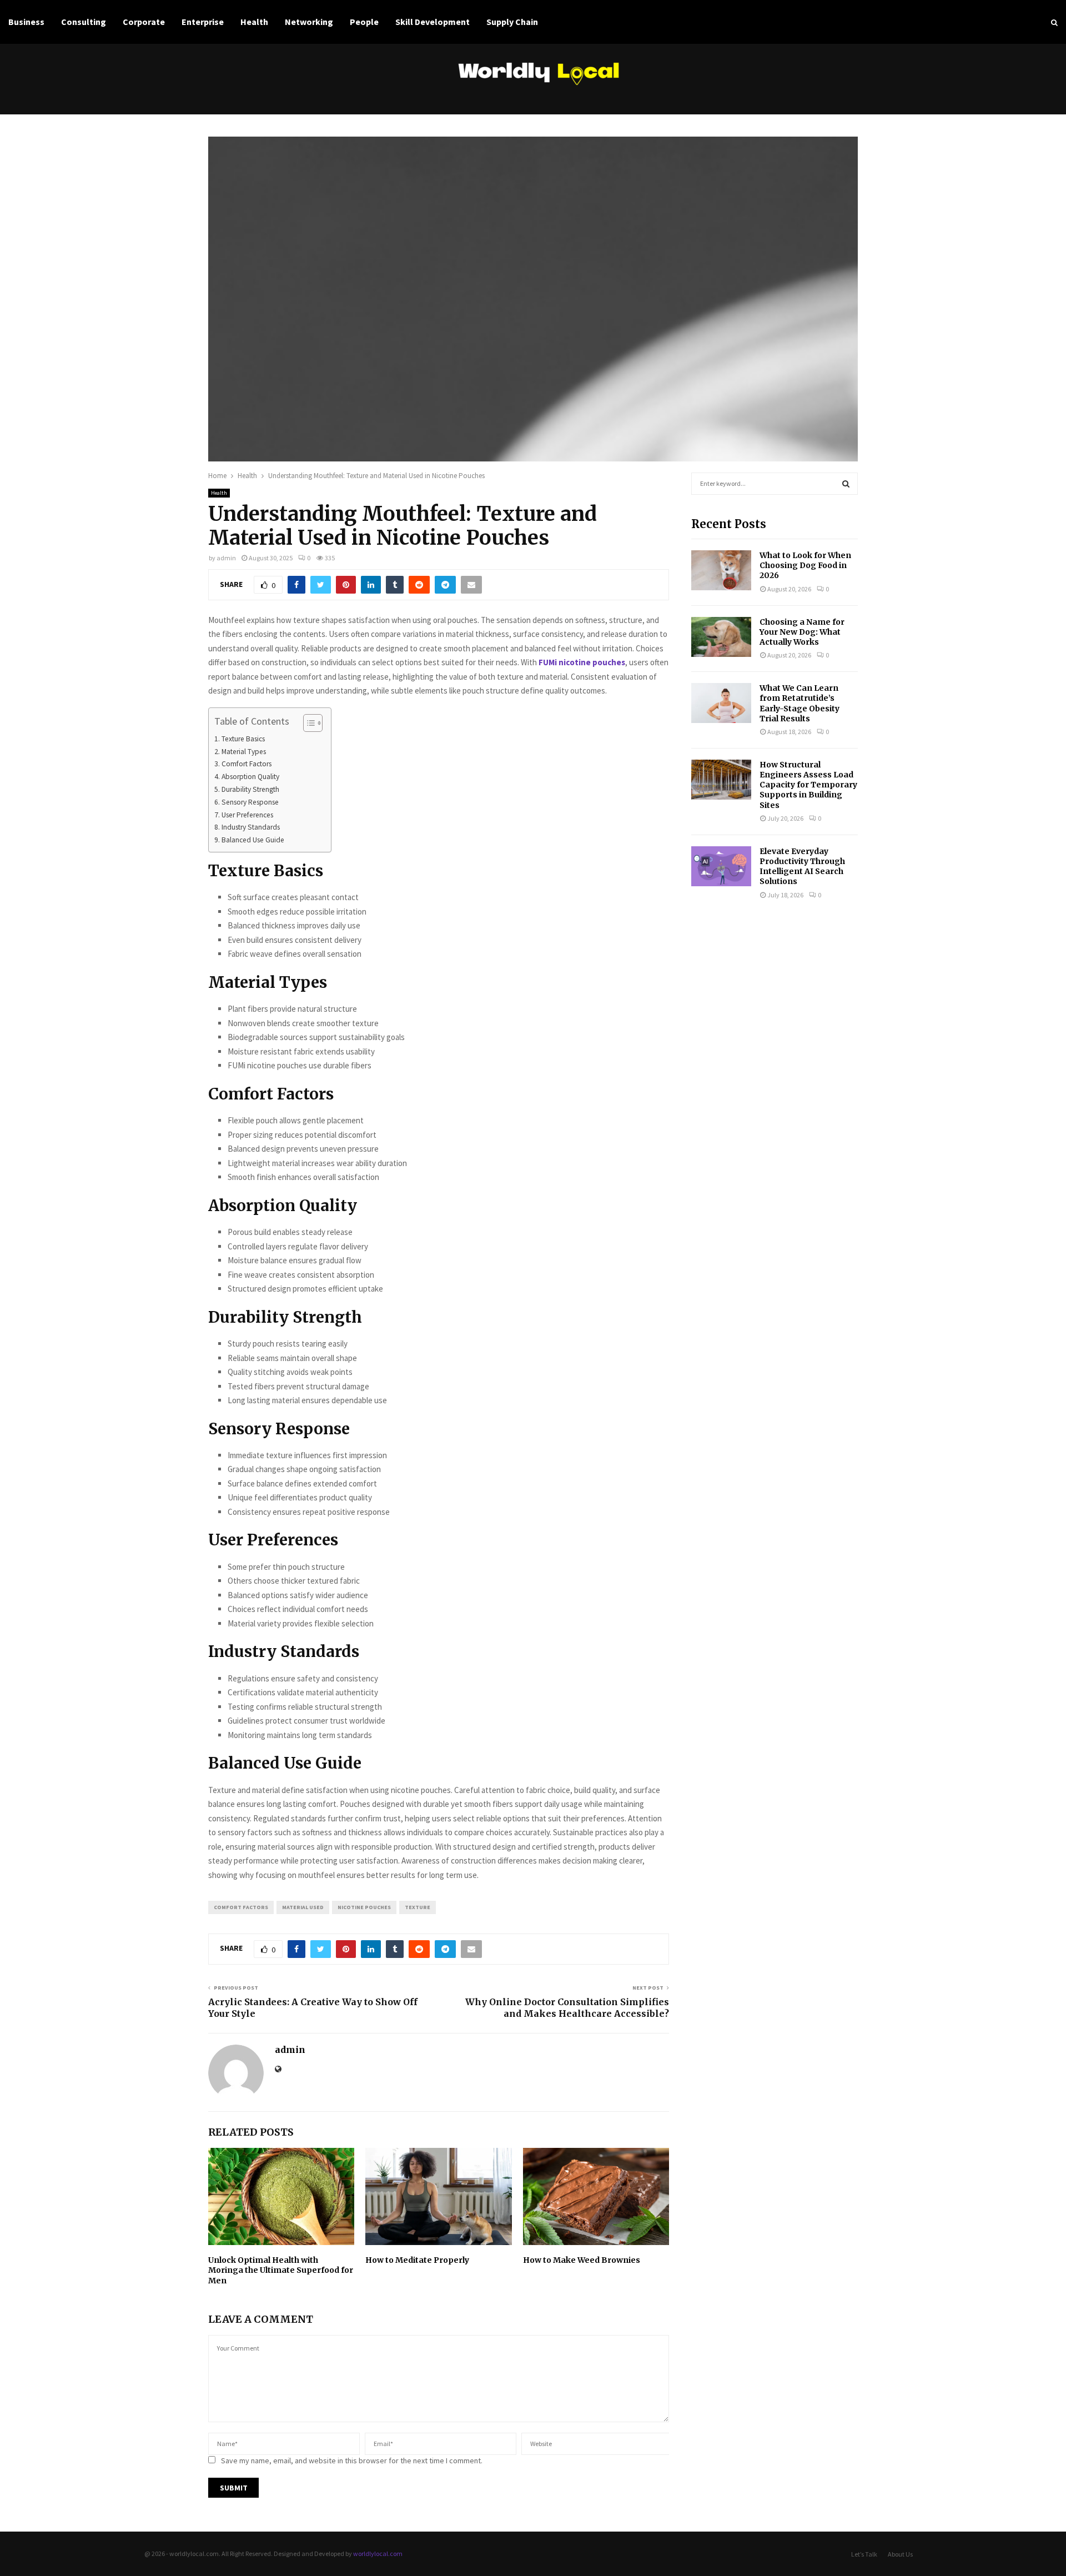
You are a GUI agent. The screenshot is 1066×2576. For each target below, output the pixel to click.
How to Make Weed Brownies (582, 2260)
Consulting (84, 22)
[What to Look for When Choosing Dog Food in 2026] (721, 570)
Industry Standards (251, 827)
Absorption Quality (250, 777)
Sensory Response (250, 802)
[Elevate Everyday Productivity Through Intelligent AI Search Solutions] (721, 866)
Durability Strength (250, 789)
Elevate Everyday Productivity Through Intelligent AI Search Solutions (802, 867)
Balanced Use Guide (253, 840)
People (364, 22)
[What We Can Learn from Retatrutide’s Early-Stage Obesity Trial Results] (721, 703)
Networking (309, 22)
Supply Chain (512, 22)
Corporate (144, 22)
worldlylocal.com (378, 2554)
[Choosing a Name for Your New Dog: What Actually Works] (721, 637)
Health (254, 22)
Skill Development (433, 22)
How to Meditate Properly (417, 2260)
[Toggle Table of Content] (307, 723)
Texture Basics (243, 739)
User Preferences (247, 815)
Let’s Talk (864, 2554)
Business (26, 22)
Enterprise (203, 22)
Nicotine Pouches (364, 1907)
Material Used (303, 1907)
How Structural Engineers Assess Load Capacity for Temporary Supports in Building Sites (808, 785)
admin (226, 558)
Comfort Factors (247, 764)
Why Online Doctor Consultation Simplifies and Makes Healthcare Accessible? (567, 2008)
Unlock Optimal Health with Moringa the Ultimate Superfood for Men (281, 2270)
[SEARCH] (846, 484)
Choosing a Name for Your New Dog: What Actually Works (802, 632)
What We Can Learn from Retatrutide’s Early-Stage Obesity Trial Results (799, 703)
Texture (418, 1907)
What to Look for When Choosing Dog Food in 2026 (805, 565)
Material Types (244, 752)
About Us (900, 2554)
